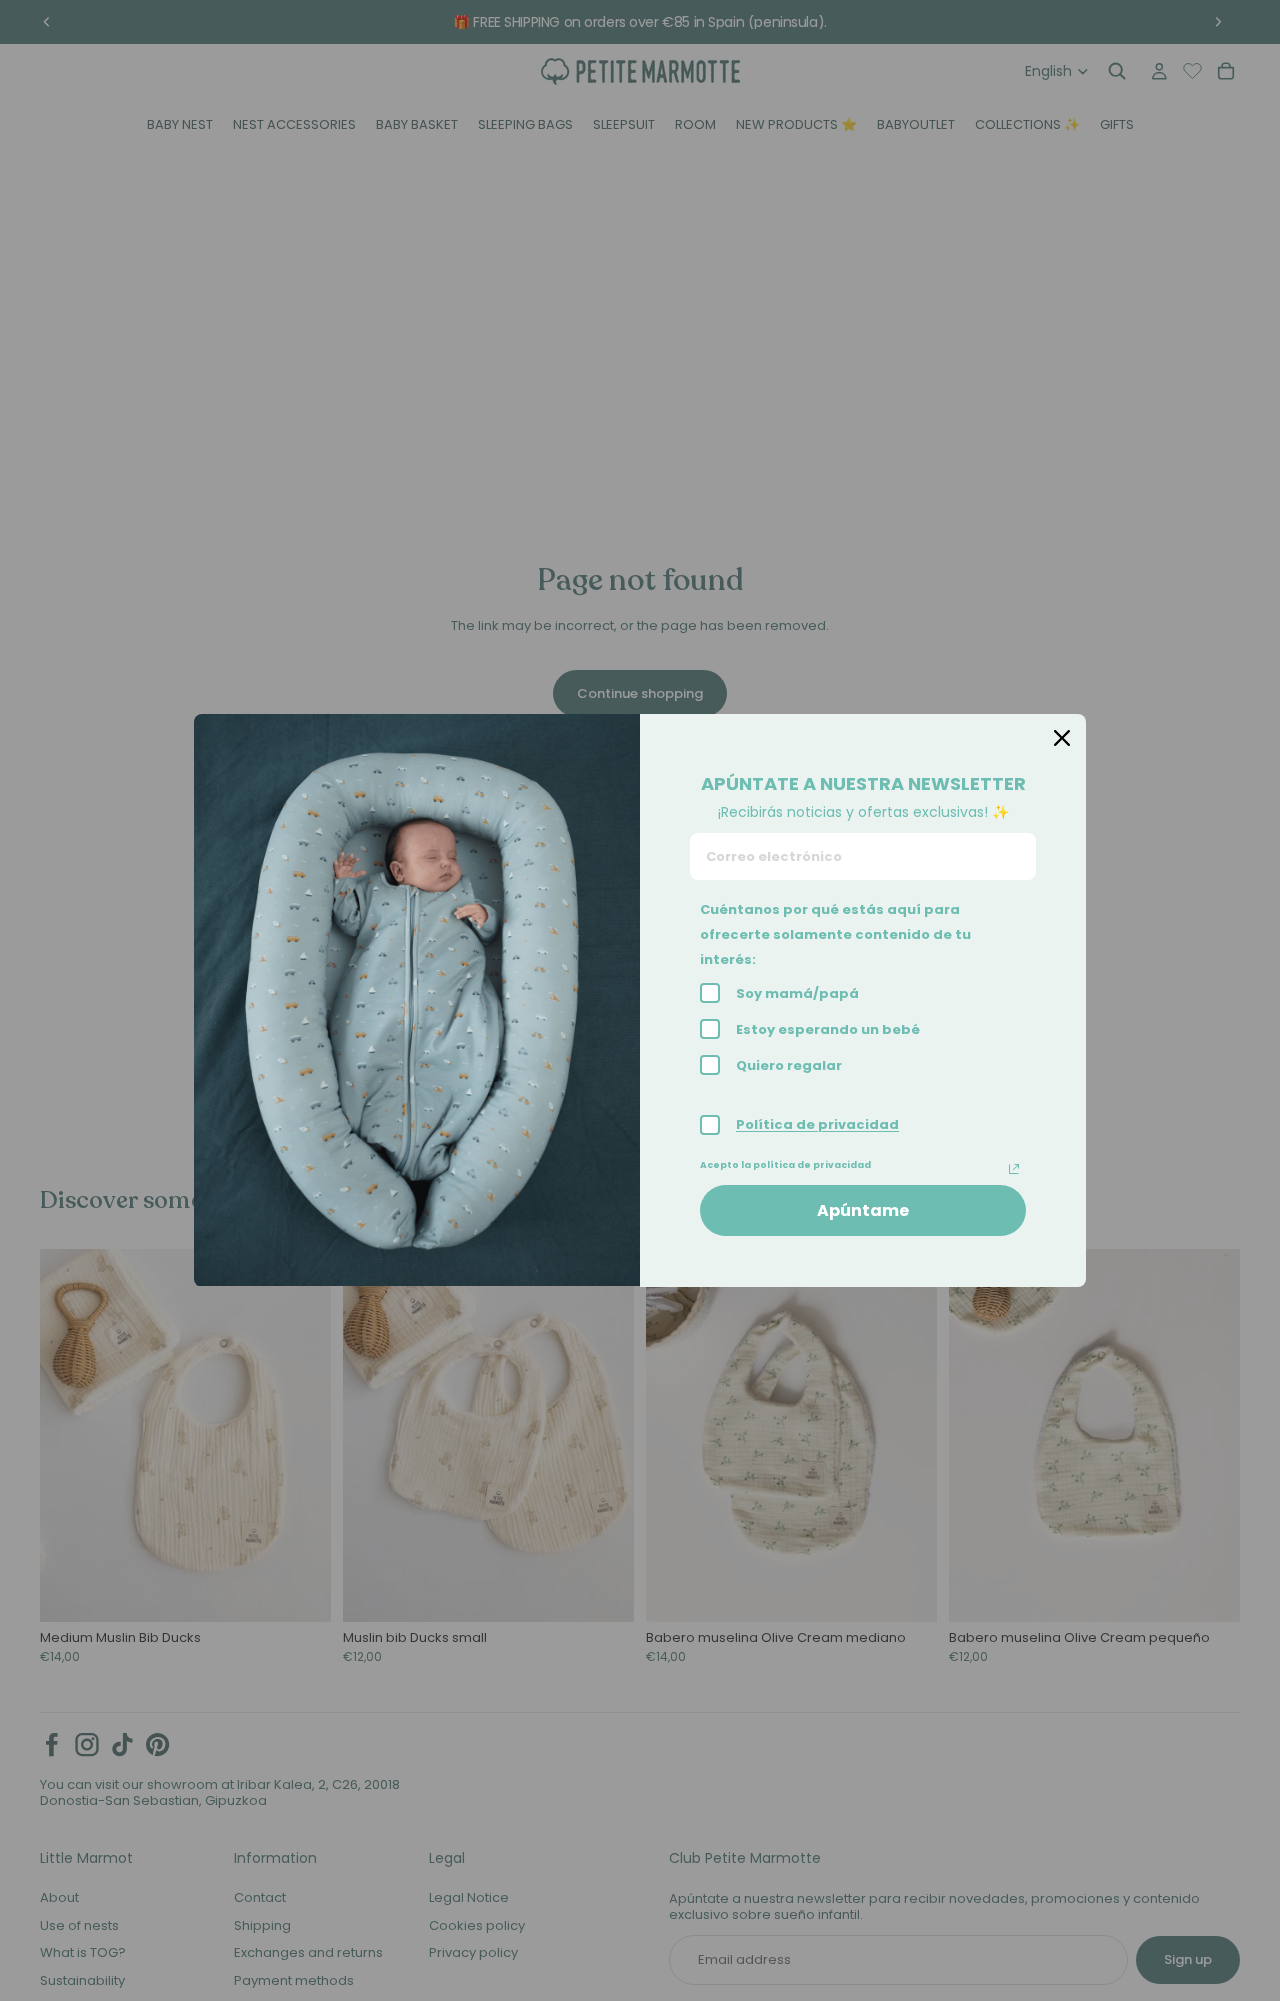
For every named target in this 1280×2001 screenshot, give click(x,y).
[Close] (1062, 738)
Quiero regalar (789, 1065)
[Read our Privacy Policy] (1014, 1169)
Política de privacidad (817, 1124)
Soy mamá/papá (797, 993)
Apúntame (863, 1210)
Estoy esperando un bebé (828, 1029)
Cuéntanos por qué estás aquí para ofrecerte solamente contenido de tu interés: (835, 934)
